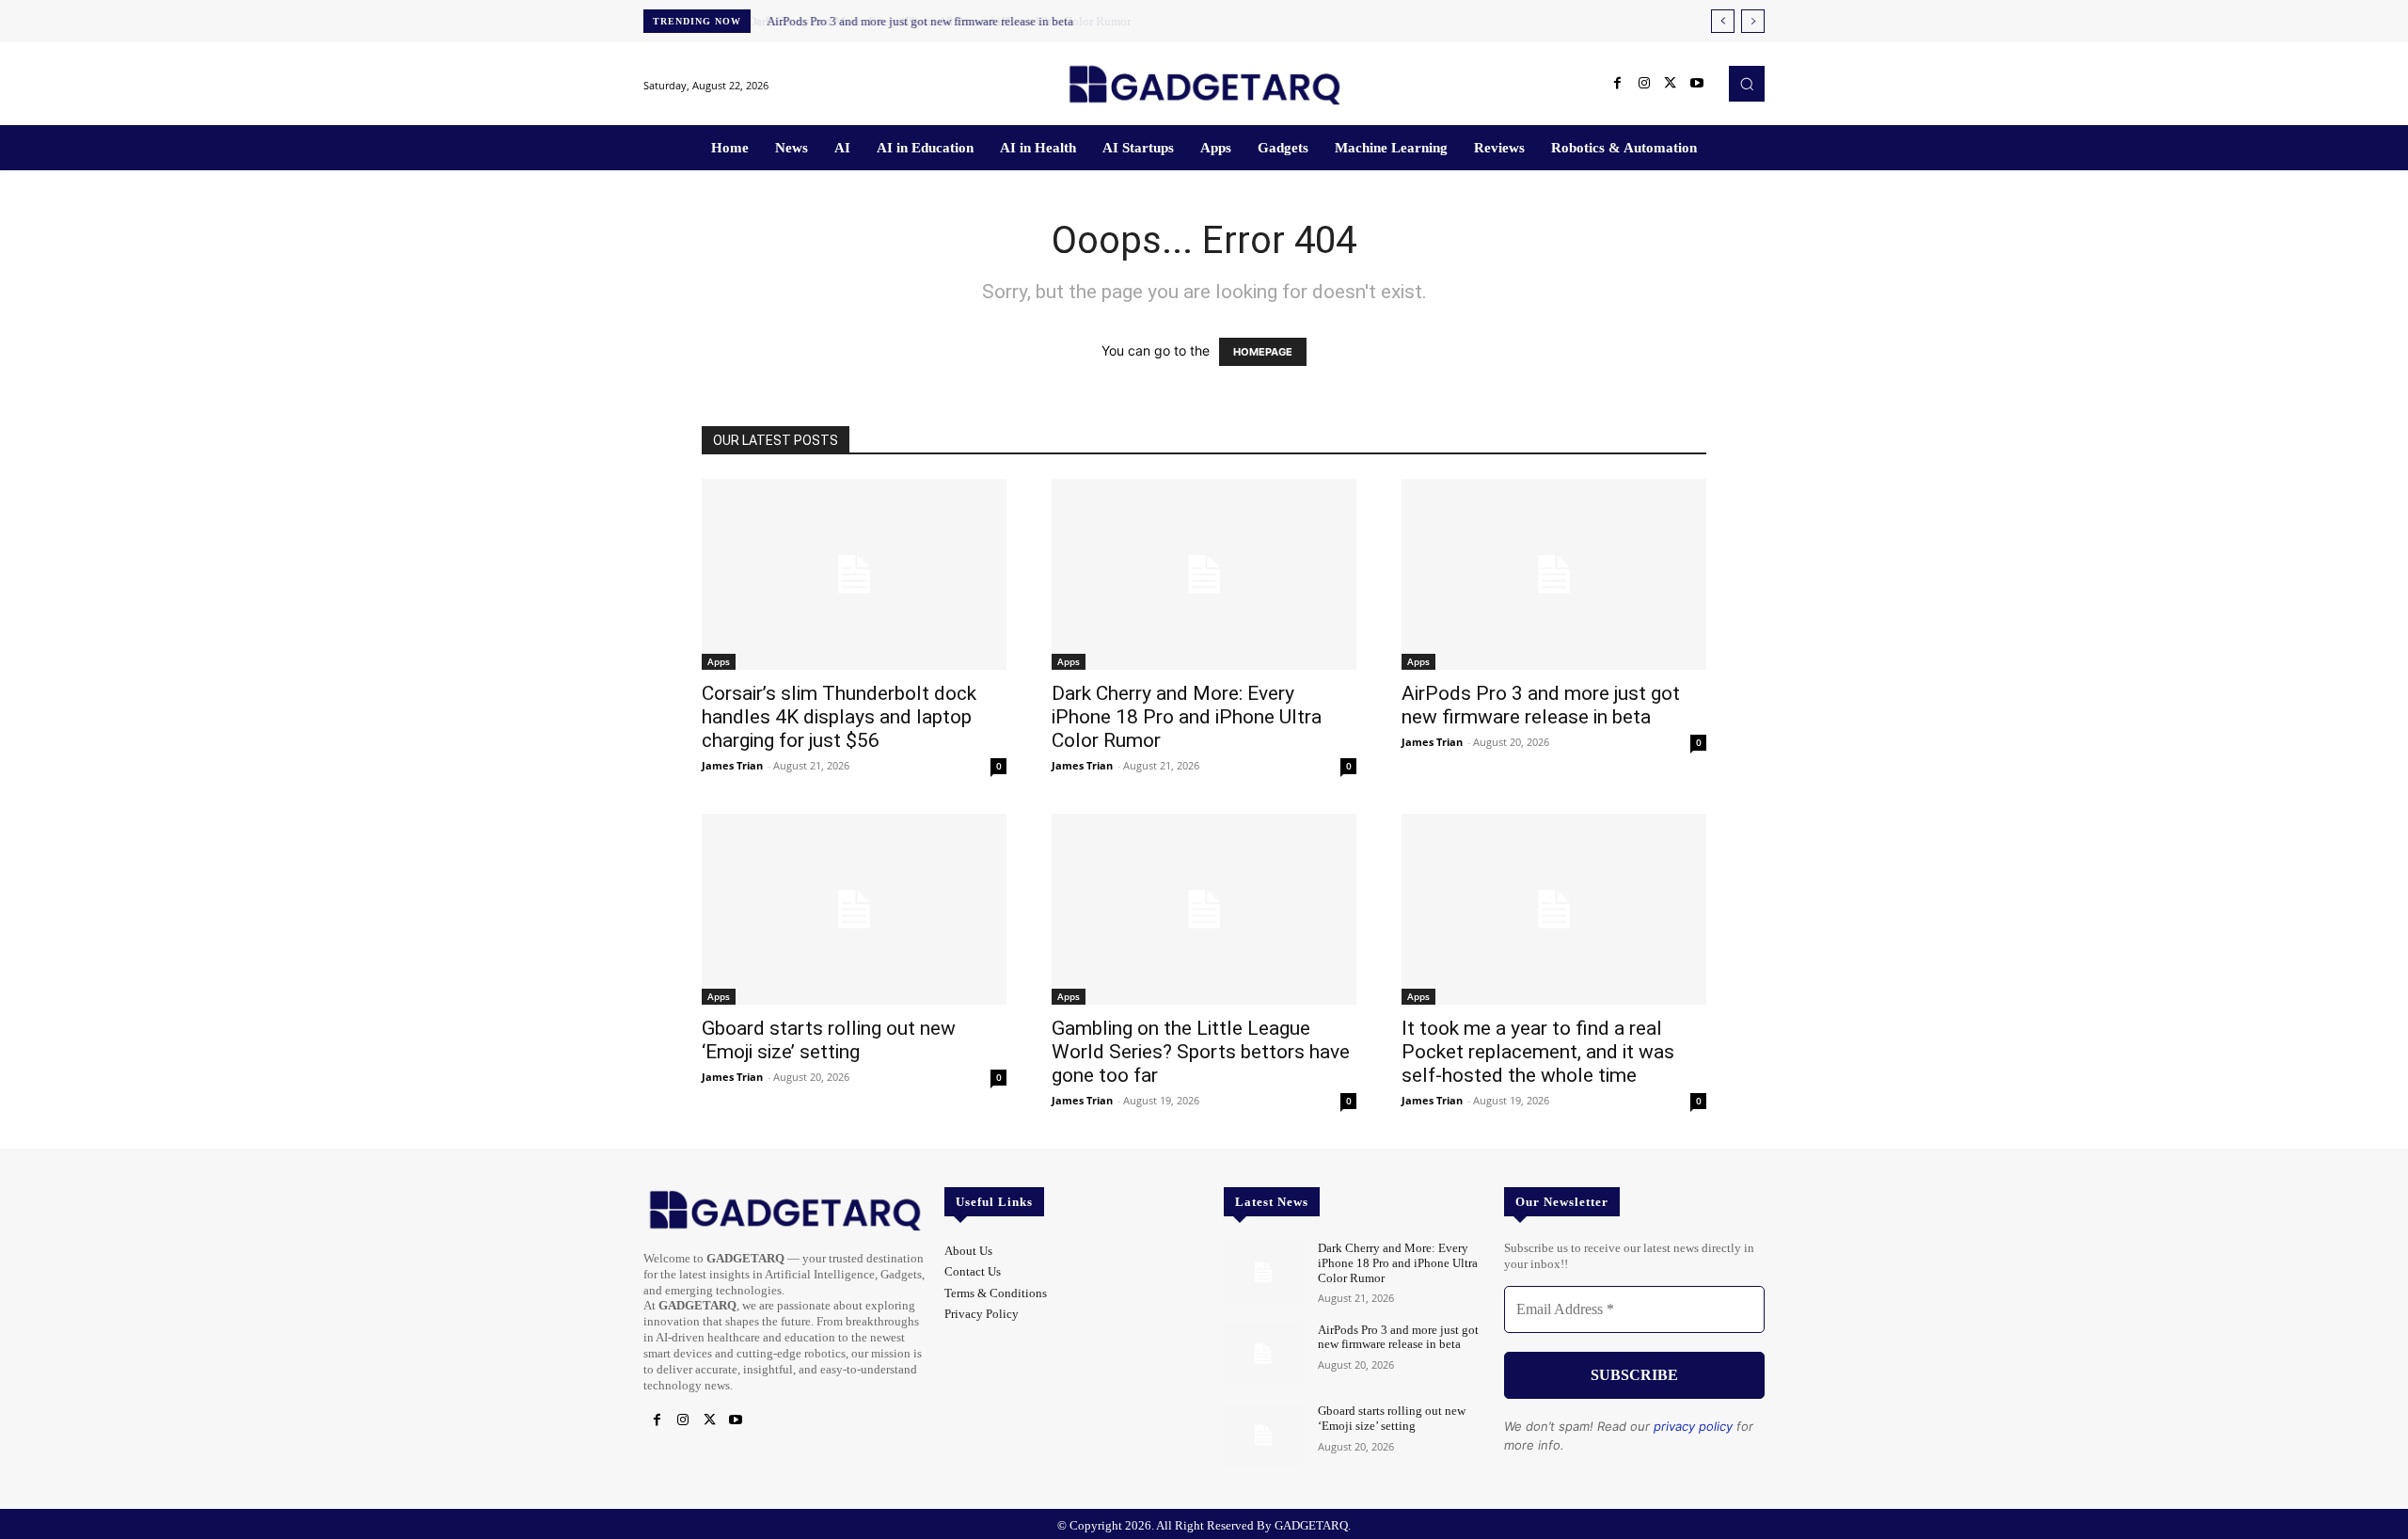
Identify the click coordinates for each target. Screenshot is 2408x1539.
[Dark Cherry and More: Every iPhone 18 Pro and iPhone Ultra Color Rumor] (1204, 574)
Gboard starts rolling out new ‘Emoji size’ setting (829, 1040)
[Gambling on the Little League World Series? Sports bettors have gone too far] (1204, 909)
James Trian (732, 765)
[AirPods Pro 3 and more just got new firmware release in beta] (1554, 574)
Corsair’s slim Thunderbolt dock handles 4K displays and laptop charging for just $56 (839, 717)
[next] (1753, 21)
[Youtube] (1697, 84)
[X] (1671, 84)
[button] (1747, 84)
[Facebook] (1618, 84)
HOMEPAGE (1263, 352)
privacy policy (1693, 1426)
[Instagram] (1644, 84)
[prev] (1723, 21)
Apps (719, 661)
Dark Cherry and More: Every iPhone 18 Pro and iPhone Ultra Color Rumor (1187, 717)
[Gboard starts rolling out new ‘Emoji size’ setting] (854, 909)
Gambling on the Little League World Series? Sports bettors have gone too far (1201, 1052)
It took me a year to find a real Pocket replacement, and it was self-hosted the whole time (1538, 1052)
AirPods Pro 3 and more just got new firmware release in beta (918, 21)
